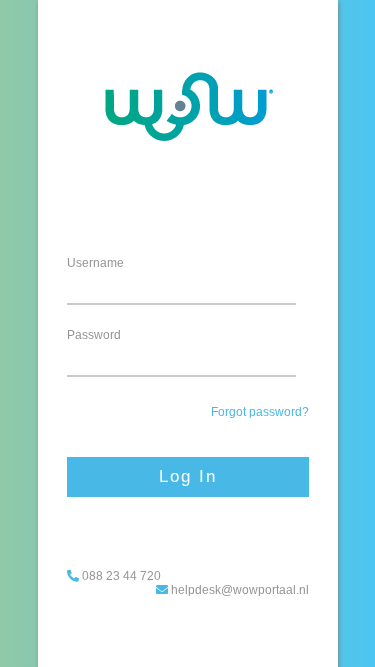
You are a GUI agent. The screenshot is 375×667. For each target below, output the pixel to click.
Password (94, 335)
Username (95, 263)
